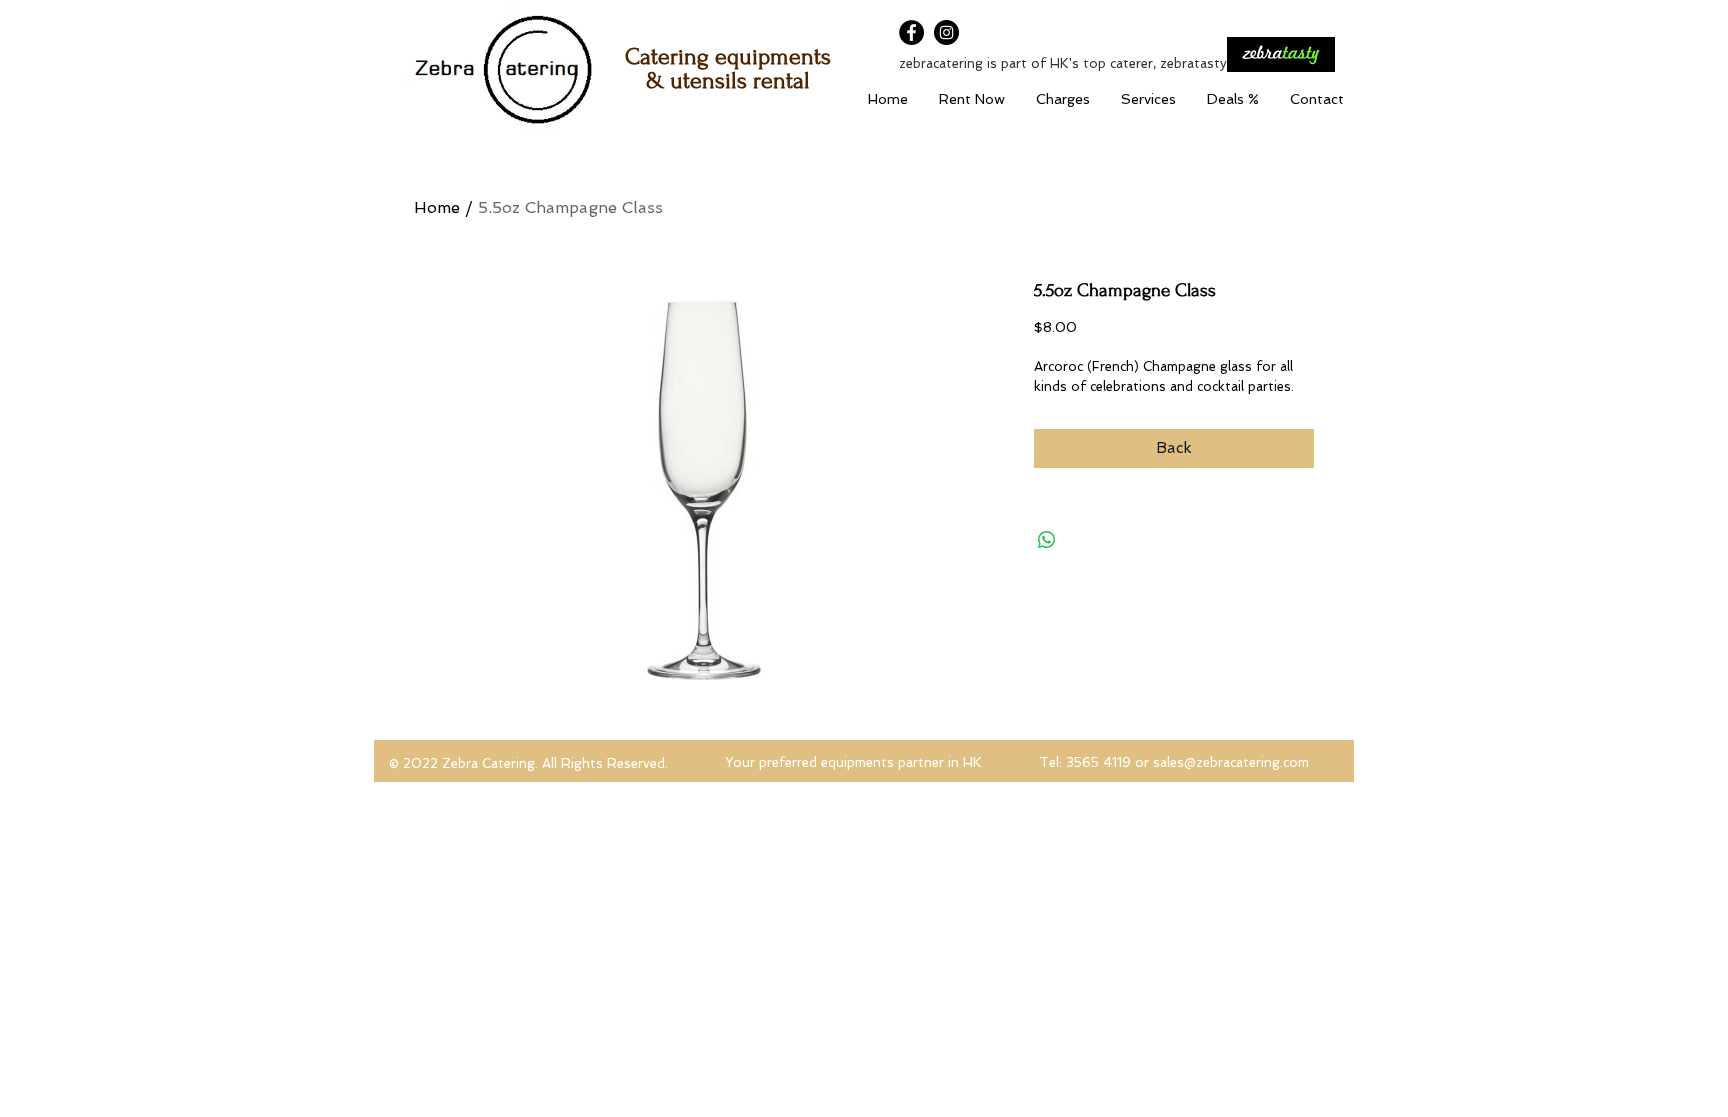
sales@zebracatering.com (1231, 762)
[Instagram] (946, 32)
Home (437, 207)
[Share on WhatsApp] (1047, 540)
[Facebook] (911, 32)
